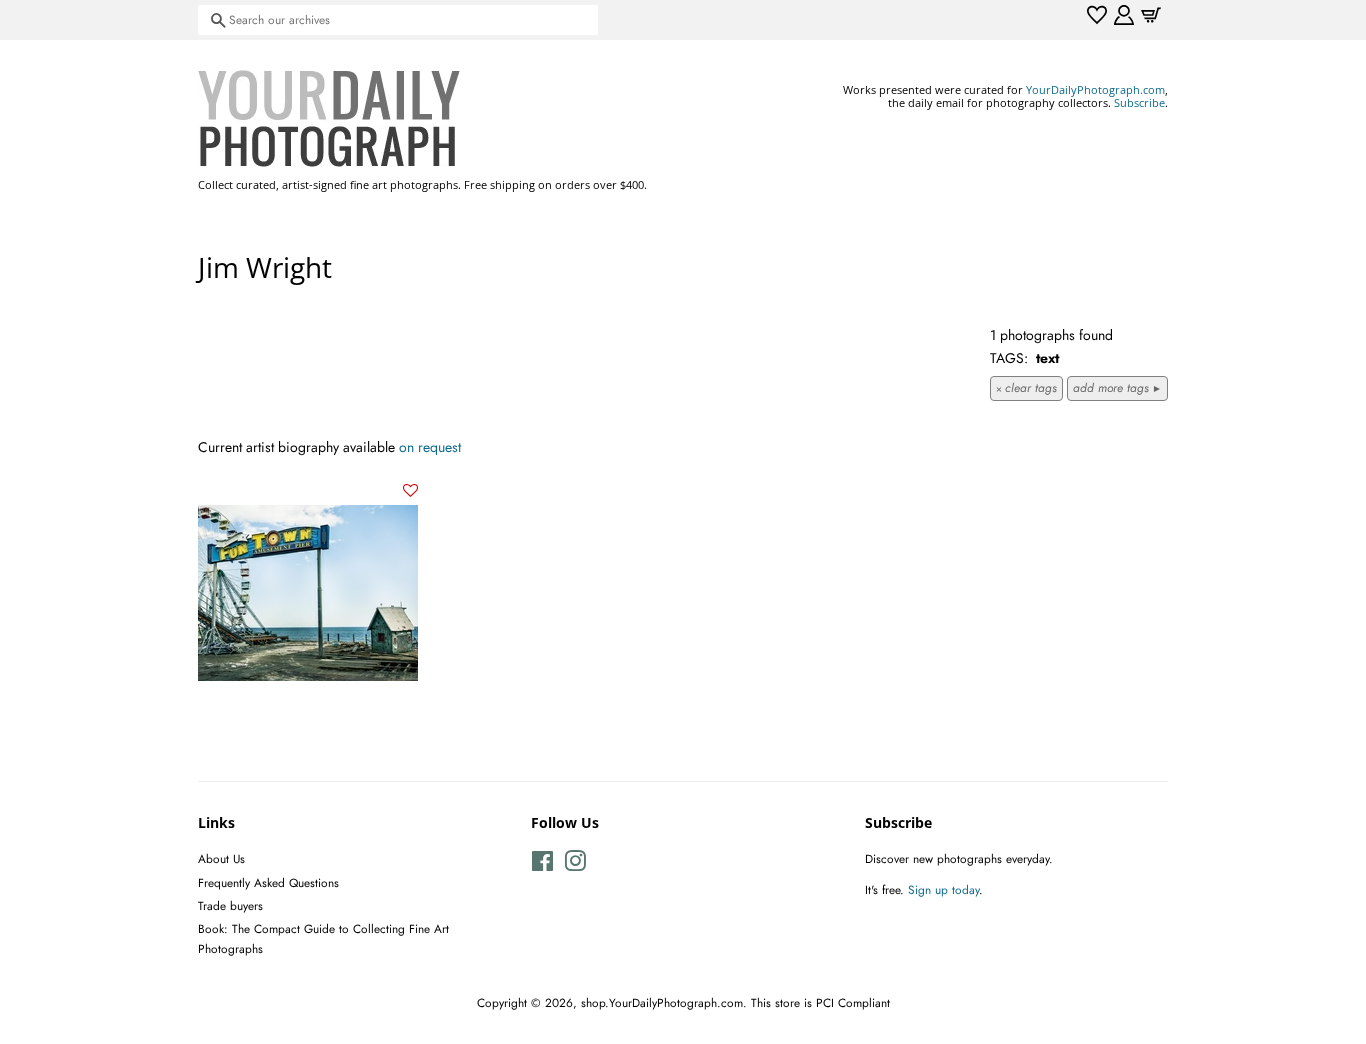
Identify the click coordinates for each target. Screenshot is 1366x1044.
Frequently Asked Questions (268, 882)
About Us (221, 858)
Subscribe (1139, 102)
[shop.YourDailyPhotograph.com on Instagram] (575, 865)
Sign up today (943, 889)
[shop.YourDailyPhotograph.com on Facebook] (542, 865)
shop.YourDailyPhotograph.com (662, 1002)
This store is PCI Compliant (820, 1002)
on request (430, 447)
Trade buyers (230, 905)
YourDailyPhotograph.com (1095, 89)
